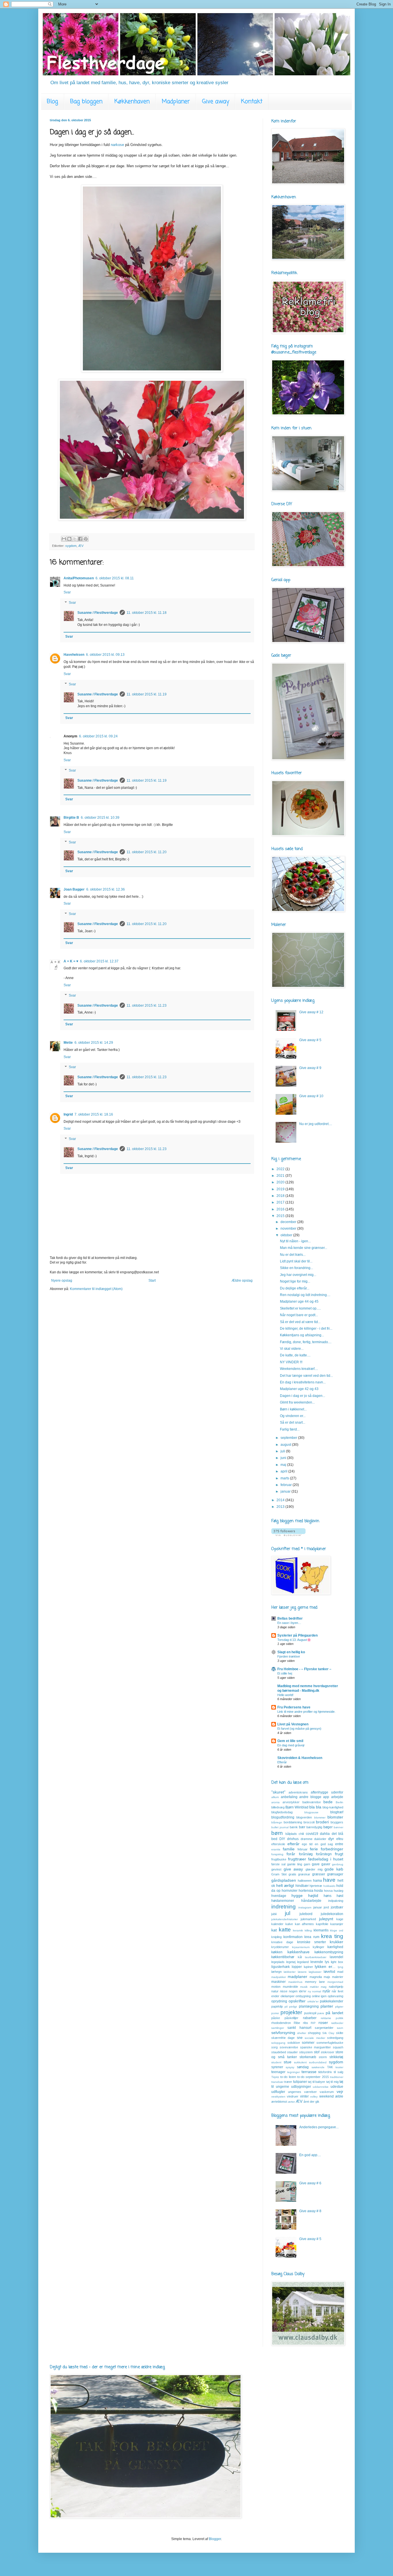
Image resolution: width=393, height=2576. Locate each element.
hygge (297, 1896)
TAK (330, 2067)
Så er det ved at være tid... (300, 1322)
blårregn (277, 1822)
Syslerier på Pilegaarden (297, 1635)
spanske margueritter (316, 2047)
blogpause (311, 1812)
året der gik (311, 2102)
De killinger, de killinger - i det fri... (306, 1329)
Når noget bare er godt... (299, 1315)
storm (323, 2057)
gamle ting (295, 1864)
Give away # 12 (311, 1012)
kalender (277, 1924)
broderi (322, 1822)
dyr (331, 1839)
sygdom (71, 546)
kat (274, 1930)
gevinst (276, 1869)
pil (286, 2007)
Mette (68, 1043)
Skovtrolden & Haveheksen (300, 1758)
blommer (320, 1817)
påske (276, 2018)
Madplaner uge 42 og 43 (299, 1389)
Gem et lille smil (290, 1741)
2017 (281, 1202)
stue (288, 2062)
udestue (337, 2087)
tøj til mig (332, 2082)
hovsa (328, 1891)
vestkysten (278, 2097)
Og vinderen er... (293, 1416)
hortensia (306, 1891)
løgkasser (315, 1972)
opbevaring (335, 1996)
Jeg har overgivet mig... (298, 1275)
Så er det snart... (293, 1422)
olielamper (288, 1996)
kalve (289, 1924)
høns (328, 1896)
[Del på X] (75, 539)
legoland (303, 1962)
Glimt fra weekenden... (297, 1402)
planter (327, 2006)
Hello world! (285, 1695)
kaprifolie (322, 1924)
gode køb (334, 1869)
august (286, 1445)
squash (338, 2047)
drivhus (293, 1839)
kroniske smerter (312, 1942)
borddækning (293, 1822)
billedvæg (278, 1807)
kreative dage (282, 1942)
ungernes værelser (302, 2092)
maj (284, 1465)
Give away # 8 (310, 2211)
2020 (281, 1182)
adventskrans (298, 1792)
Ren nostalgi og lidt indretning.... (305, 1295)
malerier (338, 1977)
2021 (281, 1176)
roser (323, 2023)
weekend (327, 2096)
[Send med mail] (64, 539)
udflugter (278, 2092)
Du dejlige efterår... (295, 1288)
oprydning (279, 2001)
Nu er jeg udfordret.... (316, 1124)
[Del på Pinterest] (86, 539)
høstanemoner (283, 1901)
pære (321, 2013)
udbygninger (301, 2087)
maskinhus (295, 1982)
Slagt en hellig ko (291, 1652)
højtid (313, 1896)
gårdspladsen (284, 1880)
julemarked (308, 1919)
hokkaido (329, 1886)
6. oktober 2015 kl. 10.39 (100, 818)
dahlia (325, 1834)
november (289, 1229)
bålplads (291, 1834)
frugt (339, 1854)
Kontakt (252, 102)
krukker (336, 1942)
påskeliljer (291, 2018)
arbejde (337, 1797)
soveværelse (289, 2047)
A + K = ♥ (71, 961)
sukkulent (300, 2062)
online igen (319, 1996)
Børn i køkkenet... (293, 1409)
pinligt (293, 2007)
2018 (281, 1196)
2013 (281, 1507)
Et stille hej (285, 1673)
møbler (314, 1987)
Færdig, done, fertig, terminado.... (306, 1342)
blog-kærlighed (333, 1807)
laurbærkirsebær (316, 1957)
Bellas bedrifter (290, 1618)
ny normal (315, 1991)
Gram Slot (279, 1874)
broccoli (309, 1822)
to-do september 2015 (313, 2077)
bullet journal (280, 1827)
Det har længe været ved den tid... (306, 1376)
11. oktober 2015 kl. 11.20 (147, 852)
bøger (328, 1827)
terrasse (309, 2072)
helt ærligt (285, 1885)
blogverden (304, 1817)
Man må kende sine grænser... (304, 1248)
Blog (53, 102)
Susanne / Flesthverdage (98, 613)
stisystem (306, 2052)
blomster (335, 1817)
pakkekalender (332, 2001)
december (289, 1222)
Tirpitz (275, 2077)
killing (308, 1930)
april (284, 1471)
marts (285, 1478)
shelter (302, 2033)
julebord (306, 1914)
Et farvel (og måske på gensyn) (299, 1729)
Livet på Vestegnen (293, 1724)
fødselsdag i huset (326, 1859)
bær (302, 1827)
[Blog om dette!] (69, 539)
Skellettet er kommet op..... (300, 1308)
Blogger (215, 2539)
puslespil (310, 2013)
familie (289, 1849)
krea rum (312, 1937)
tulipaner (300, 2082)
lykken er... (325, 1966)
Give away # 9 (310, 1068)
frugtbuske (279, 1859)
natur (275, 1991)
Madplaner (176, 102)
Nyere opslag (62, 1281)
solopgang (278, 2043)
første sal (278, 1864)
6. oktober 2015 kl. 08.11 (115, 578)
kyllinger (318, 1947)
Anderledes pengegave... (319, 2127)
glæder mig (314, 1869)
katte (285, 1930)
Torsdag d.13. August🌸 (294, 1640)
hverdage (279, 1896)
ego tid (307, 1844)
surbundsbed (318, 2062)
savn (340, 2028)
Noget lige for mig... (295, 1281)
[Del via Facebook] (80, 539)
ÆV (81, 546)
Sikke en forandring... (296, 1268)
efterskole (278, 1844)
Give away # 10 (311, 1096)
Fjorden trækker (289, 1656)
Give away (215, 102)
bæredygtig (314, 1827)
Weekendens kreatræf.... (299, 1369)
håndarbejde (311, 1901)
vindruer (293, 2096)
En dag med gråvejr (291, 1745)
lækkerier (290, 1972)
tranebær (277, 2082)
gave (316, 1864)
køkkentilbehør (283, 1957)
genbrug (338, 1864)
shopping (314, 2033)
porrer (275, 2013)
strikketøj (336, 2057)
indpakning (336, 1901)
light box (337, 1962)
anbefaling (289, 1797)
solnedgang (335, 2038)
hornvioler (290, 1891)
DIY (282, 1839)
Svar (67, 592)
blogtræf (337, 1812)
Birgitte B (71, 818)
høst (340, 1896)
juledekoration (332, 1914)
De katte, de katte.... (295, 1355)
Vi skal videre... (292, 1349)
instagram (305, 1907)
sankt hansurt (299, 2028)
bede (328, 1802)
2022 (281, 1169)
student (276, 2062)
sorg (274, 2047)
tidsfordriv (325, 2072)
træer (288, 2082)
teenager (278, 2072)
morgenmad (335, 1982)
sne (300, 2038)
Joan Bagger (74, 889)
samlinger (278, 2028)
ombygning (303, 1996)
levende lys (320, 1962)
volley (314, 2097)
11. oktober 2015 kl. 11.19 (147, 694)
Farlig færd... (290, 1429)
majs (327, 1977)
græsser (319, 1874)
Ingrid (68, 1114)
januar (286, 1491)
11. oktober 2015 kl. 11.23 (147, 1006)
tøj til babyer (316, 2082)
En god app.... (310, 2155)
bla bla (315, 1807)
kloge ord (337, 1930)
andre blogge (310, 1797)
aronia (275, 1802)
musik (304, 1987)
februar (287, 1485)
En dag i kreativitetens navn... (303, 1382)
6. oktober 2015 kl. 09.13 (105, 655)
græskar (304, 1874)
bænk (294, 1827)
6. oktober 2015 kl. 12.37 (99, 961)
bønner (338, 1827)
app (326, 1797)
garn (307, 1864)
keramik (298, 1930)
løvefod (329, 1972)
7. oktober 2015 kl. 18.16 (94, 1114)
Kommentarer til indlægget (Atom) (96, 1289)
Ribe (297, 2023)
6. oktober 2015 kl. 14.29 (94, 1043)
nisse (284, 1991)
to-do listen (288, 2077)
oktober (287, 1235)
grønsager (335, 1874)
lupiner (308, 1967)
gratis (292, 1874)
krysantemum (301, 1947)
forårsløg (306, 1854)
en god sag (324, 1844)
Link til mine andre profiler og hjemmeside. (306, 1712)
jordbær (337, 1907)
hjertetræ (316, 1886)
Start (152, 1281)
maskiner (278, 1982)
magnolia (316, 1977)
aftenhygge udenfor (327, 1792)
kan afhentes (305, 1924)
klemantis (321, 1930)
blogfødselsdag (282, 1812)
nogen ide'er (298, 1991)
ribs (306, 2023)
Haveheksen (74, 655)
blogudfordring (283, 1817)
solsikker (294, 2043)
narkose (117, 145)
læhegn (276, 1972)
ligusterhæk (281, 1967)
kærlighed (335, 1947)
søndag (303, 2067)
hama (317, 1881)
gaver (326, 1864)
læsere (302, 1972)
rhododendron (281, 2023)
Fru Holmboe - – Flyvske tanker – (304, 1669)
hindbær (302, 1886)
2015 (281, 1216)
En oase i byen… (289, 1623)
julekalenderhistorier (285, 1919)
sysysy (290, 2067)
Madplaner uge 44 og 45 (299, 1302)
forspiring (277, 1854)
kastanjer (337, 1924)
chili (301, 1834)
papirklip (277, 2006)
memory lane (315, 1982)
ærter (291, 2102)
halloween (305, 1881)
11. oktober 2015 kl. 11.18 (147, 613)
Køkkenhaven (132, 102)
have (329, 1880)
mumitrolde (290, 1987)
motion (276, 1987)
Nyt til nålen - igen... (295, 1241)
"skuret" (278, 1792)
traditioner (337, 2077)
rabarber (310, 2018)
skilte (340, 2033)
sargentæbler (324, 2028)
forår (291, 1854)
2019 (281, 1189)
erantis (276, 1849)
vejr (340, 2091)
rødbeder (337, 2023)
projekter (291, 2012)
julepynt (326, 1919)
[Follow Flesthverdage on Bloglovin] (288, 1535)
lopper (297, 1967)
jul (288, 1913)
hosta (318, 1891)
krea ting (332, 1936)
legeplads (278, 1962)
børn (277, 1833)
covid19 (312, 1834)
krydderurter (280, 1947)
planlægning (309, 2006)
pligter (339, 2007)
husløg (338, 1891)
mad (340, 1972)
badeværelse (312, 1802)
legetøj (291, 1962)
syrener (277, 2067)
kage (340, 1919)
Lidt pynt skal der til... (296, 1261)
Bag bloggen (86, 102)
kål (300, 1957)
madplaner (297, 1977)
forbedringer (332, 1849)
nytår (326, 1991)
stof (317, 2052)
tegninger (293, 2072)
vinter (304, 2096)
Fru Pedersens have (294, 1707)
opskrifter (297, 2001)
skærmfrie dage (283, 2038)
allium (275, 1797)
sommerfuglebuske (330, 2043)
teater (339, 2067)
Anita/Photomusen (79, 578)
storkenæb (308, 2057)
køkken (277, 1952)
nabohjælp (336, 1987)
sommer (308, 2043)
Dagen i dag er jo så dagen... (303, 1396)
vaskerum (327, 2092)
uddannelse (321, 2087)
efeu (340, 1839)
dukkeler (320, 1839)
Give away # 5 (310, 1040)
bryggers (337, 1822)
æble (339, 2096)
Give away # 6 (310, 2183)
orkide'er (313, 2001)
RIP (313, 2023)
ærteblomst (279, 2102)
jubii (274, 1914)
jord (326, 1907)
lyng (340, 1967)
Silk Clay (328, 2033)
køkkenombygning (329, 1952)
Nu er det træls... (293, 1255)
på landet (334, 2013)
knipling (276, 1937)
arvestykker (291, 1802)
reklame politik (332, 2018)
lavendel (336, 1957)
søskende (318, 2067)
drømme (307, 1839)
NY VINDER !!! (291, 1362)
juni (284, 1458)
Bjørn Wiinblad (297, 1807)
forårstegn (324, 1854)
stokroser (328, 2052)
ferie (314, 1849)
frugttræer (297, 1859)
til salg (338, 2072)
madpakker (279, 1977)
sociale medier (315, 2038)
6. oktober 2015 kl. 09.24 (98, 736)
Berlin (339, 1802)
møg (324, 1987)
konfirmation (293, 1937)
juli (283, 1451)
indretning (284, 1907)
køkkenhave (298, 1952)
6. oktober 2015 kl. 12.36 (106, 889)
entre (339, 1844)
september (289, 1438)
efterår (293, 1844)
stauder (292, 2052)
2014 (281, 1500)
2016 (281, 1209)
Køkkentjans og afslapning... (302, 1335)
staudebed (279, 2052)
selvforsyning (283, 2033)
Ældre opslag (242, 1281)
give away (293, 1869)
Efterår (282, 1762)
